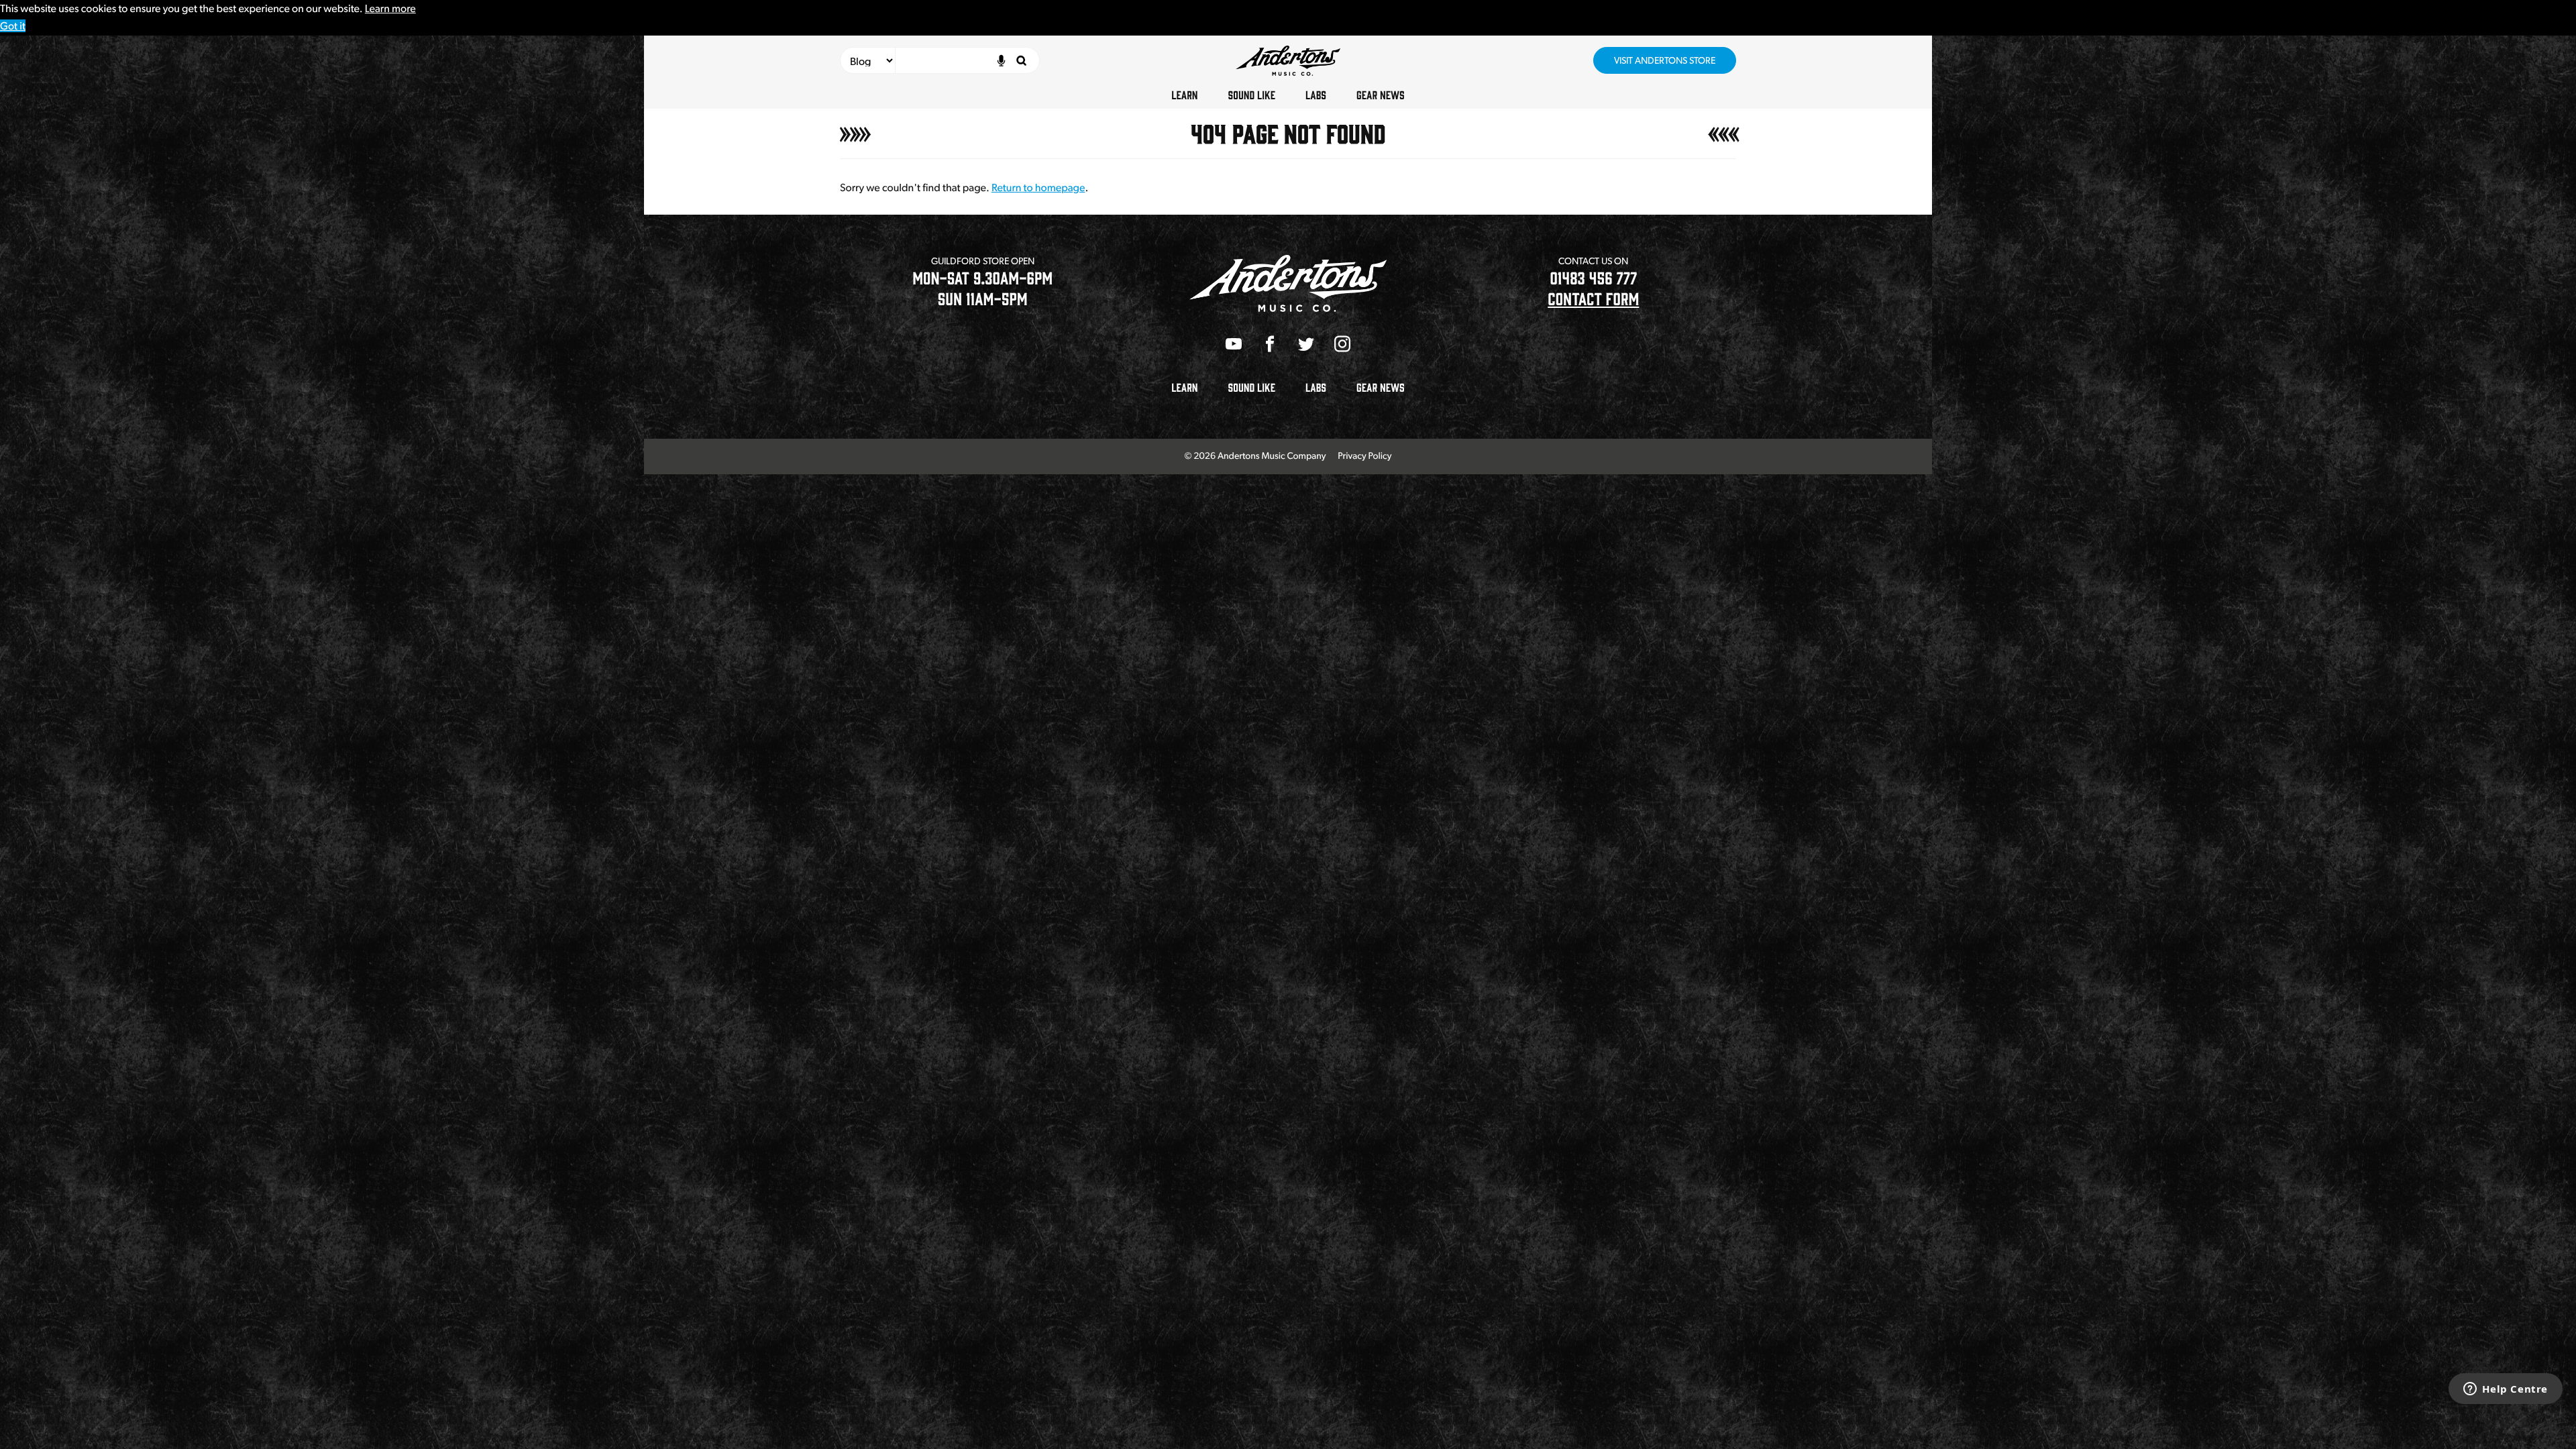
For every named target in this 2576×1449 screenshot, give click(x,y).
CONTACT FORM (1593, 298)
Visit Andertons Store (1665, 60)
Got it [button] (13, 26)
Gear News (1381, 95)
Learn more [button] (390, 8)
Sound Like (1252, 95)
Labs (1316, 95)
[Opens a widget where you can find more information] (2506, 1390)
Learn (1184, 95)
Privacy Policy (1364, 456)
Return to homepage (1038, 187)
